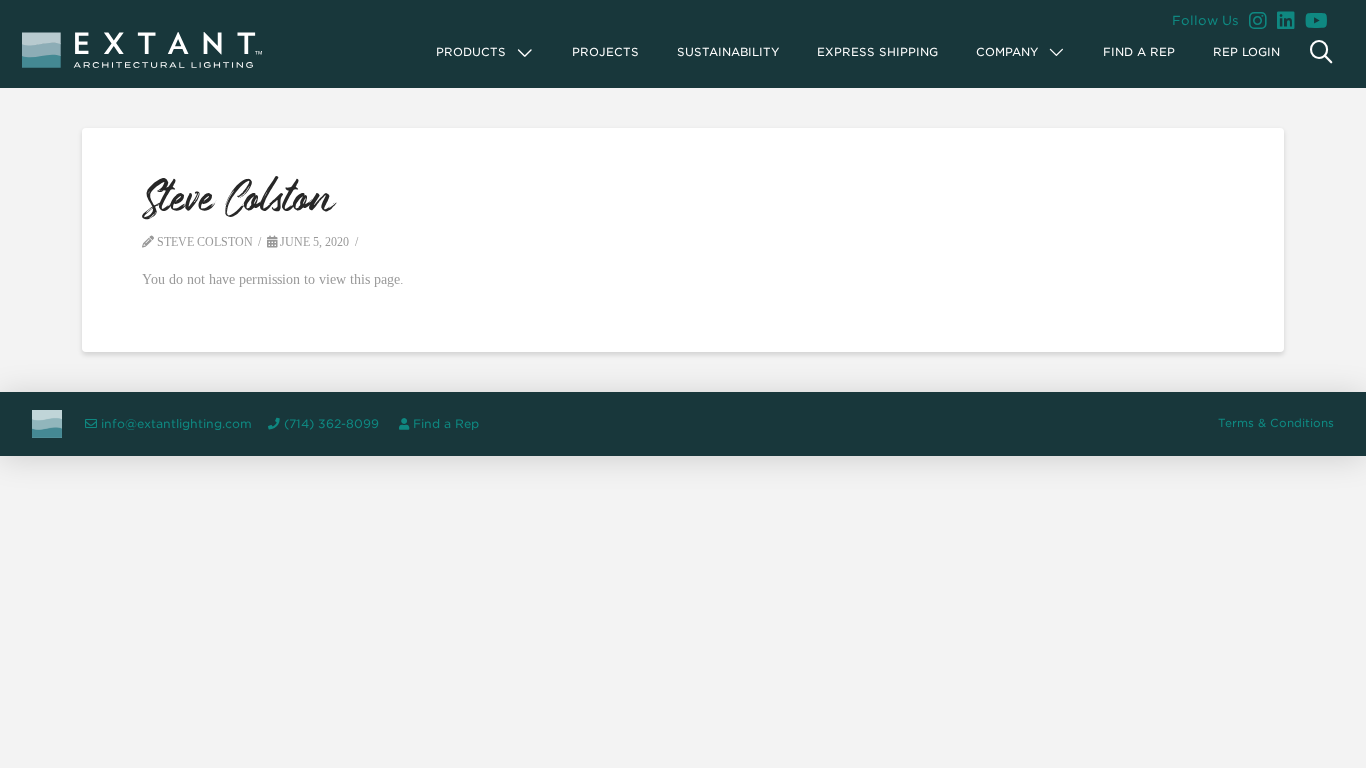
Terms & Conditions (1276, 423)
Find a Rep (446, 424)
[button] (485, 52)
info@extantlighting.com (176, 424)
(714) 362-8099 (331, 424)
